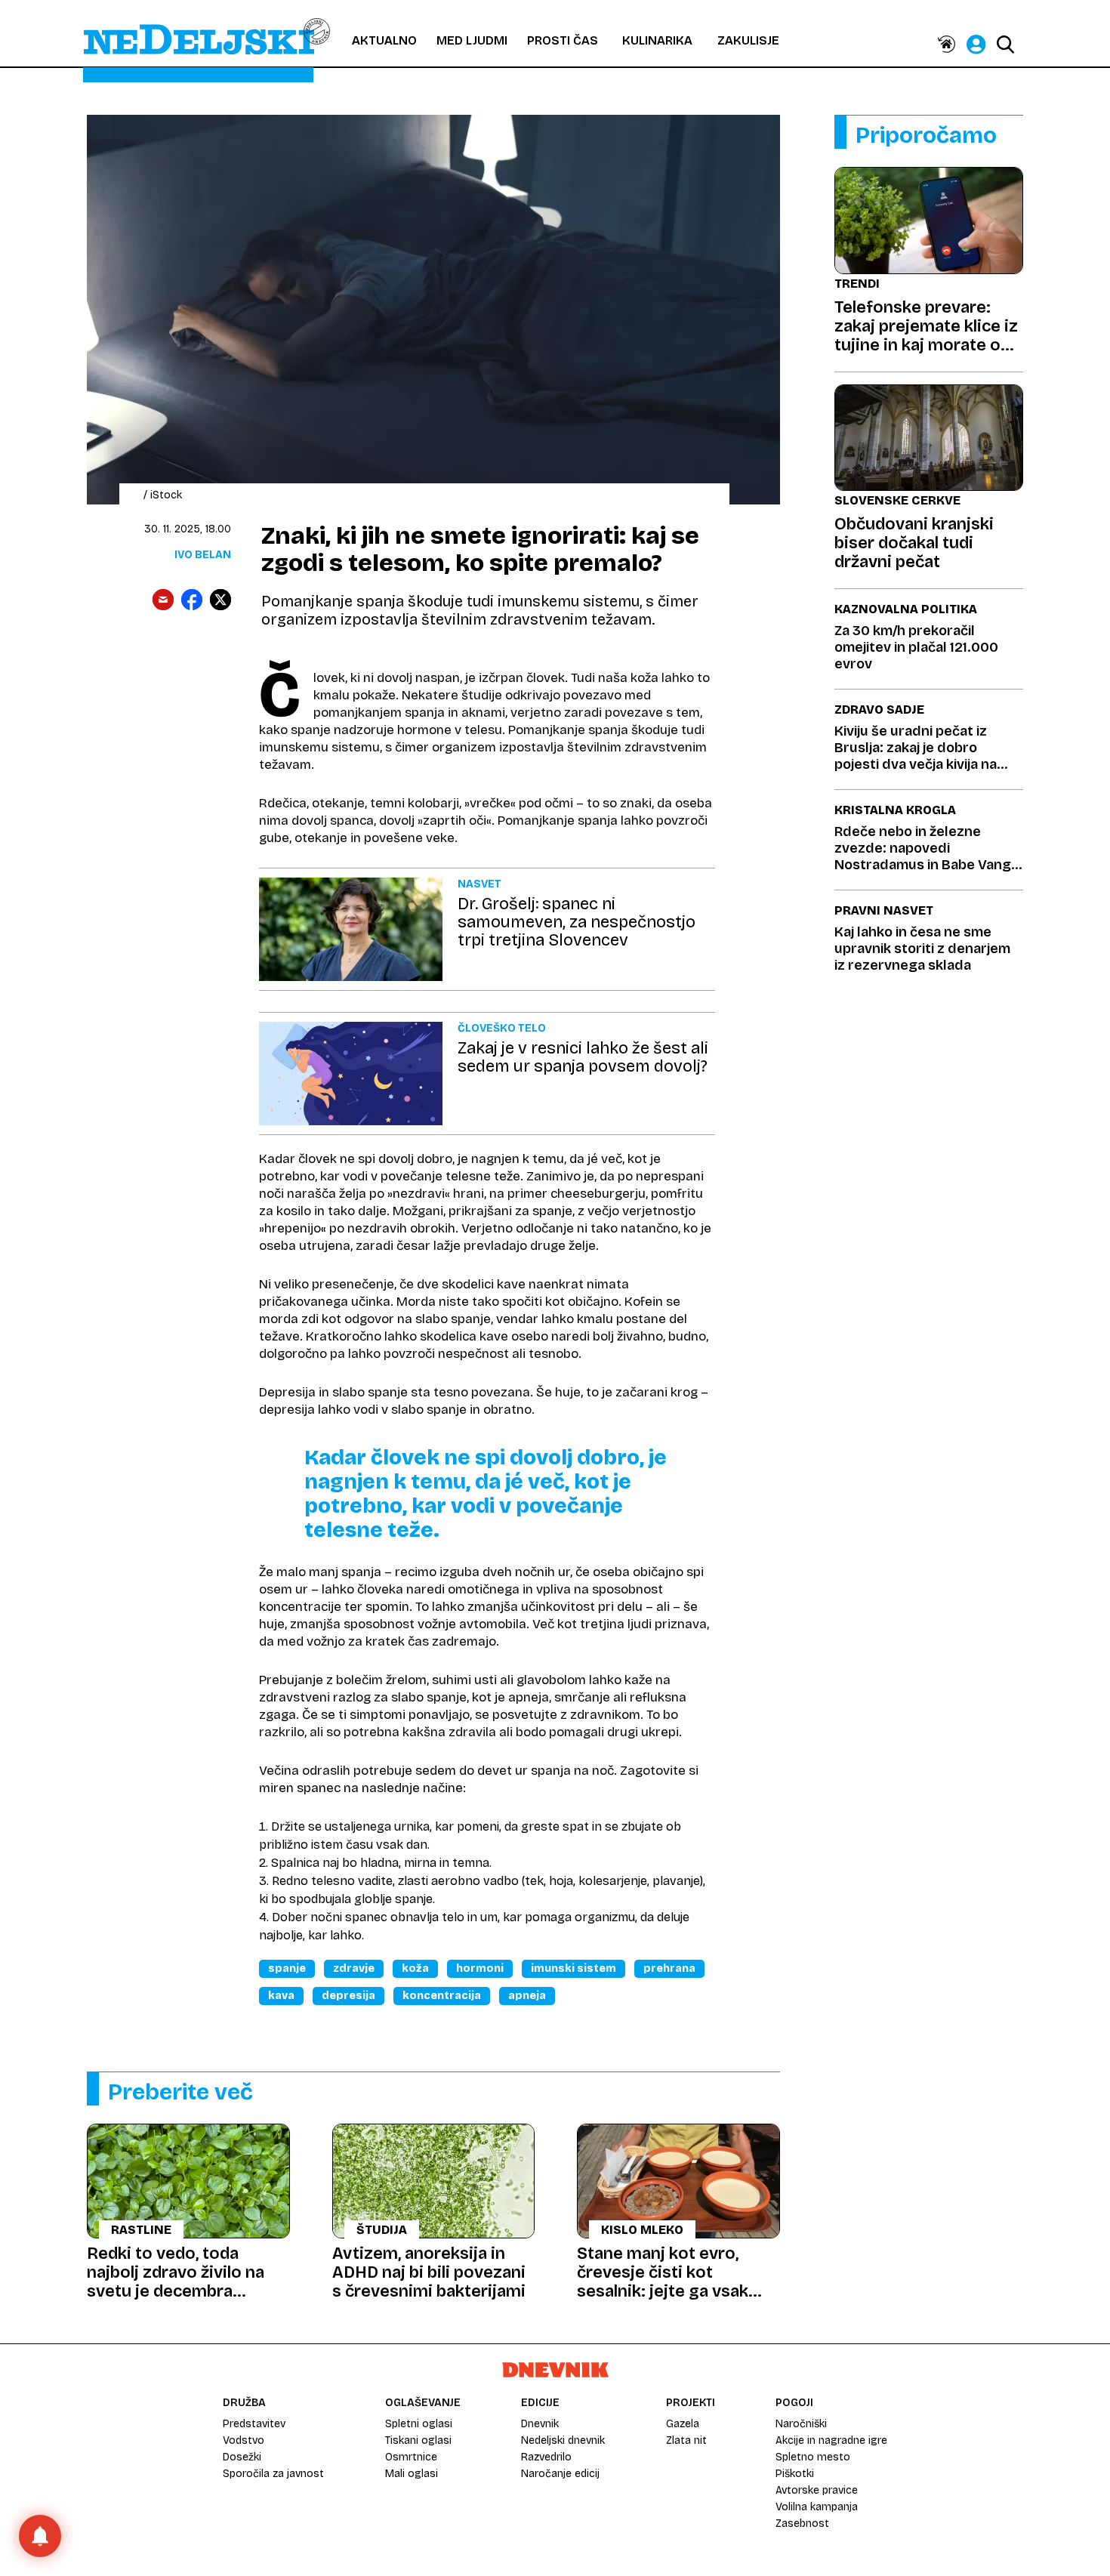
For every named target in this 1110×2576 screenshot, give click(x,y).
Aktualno (384, 40)
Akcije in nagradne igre (831, 2440)
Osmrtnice (411, 2457)
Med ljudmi (472, 40)
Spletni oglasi (419, 2424)
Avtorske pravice (817, 2490)
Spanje (287, 1968)
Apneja (527, 1996)
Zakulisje (748, 40)
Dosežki (242, 2457)
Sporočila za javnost (273, 2474)
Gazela (683, 2424)
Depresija (348, 1996)
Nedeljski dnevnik (563, 2440)
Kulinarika (657, 40)
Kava (281, 1996)
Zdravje (354, 1968)
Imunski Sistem (573, 1968)
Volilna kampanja (817, 2507)
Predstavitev (254, 2424)
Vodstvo (244, 2440)
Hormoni (480, 1968)
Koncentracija (442, 1996)
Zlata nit (686, 2440)
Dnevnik (540, 2424)
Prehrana (669, 1968)
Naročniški (801, 2424)
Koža (415, 1968)
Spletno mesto (813, 2457)
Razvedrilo (546, 2457)
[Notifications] (40, 2536)
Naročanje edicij (560, 2474)
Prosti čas (563, 40)
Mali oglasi (412, 2474)
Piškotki (795, 2474)
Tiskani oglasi (418, 2440)
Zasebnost (802, 2524)
